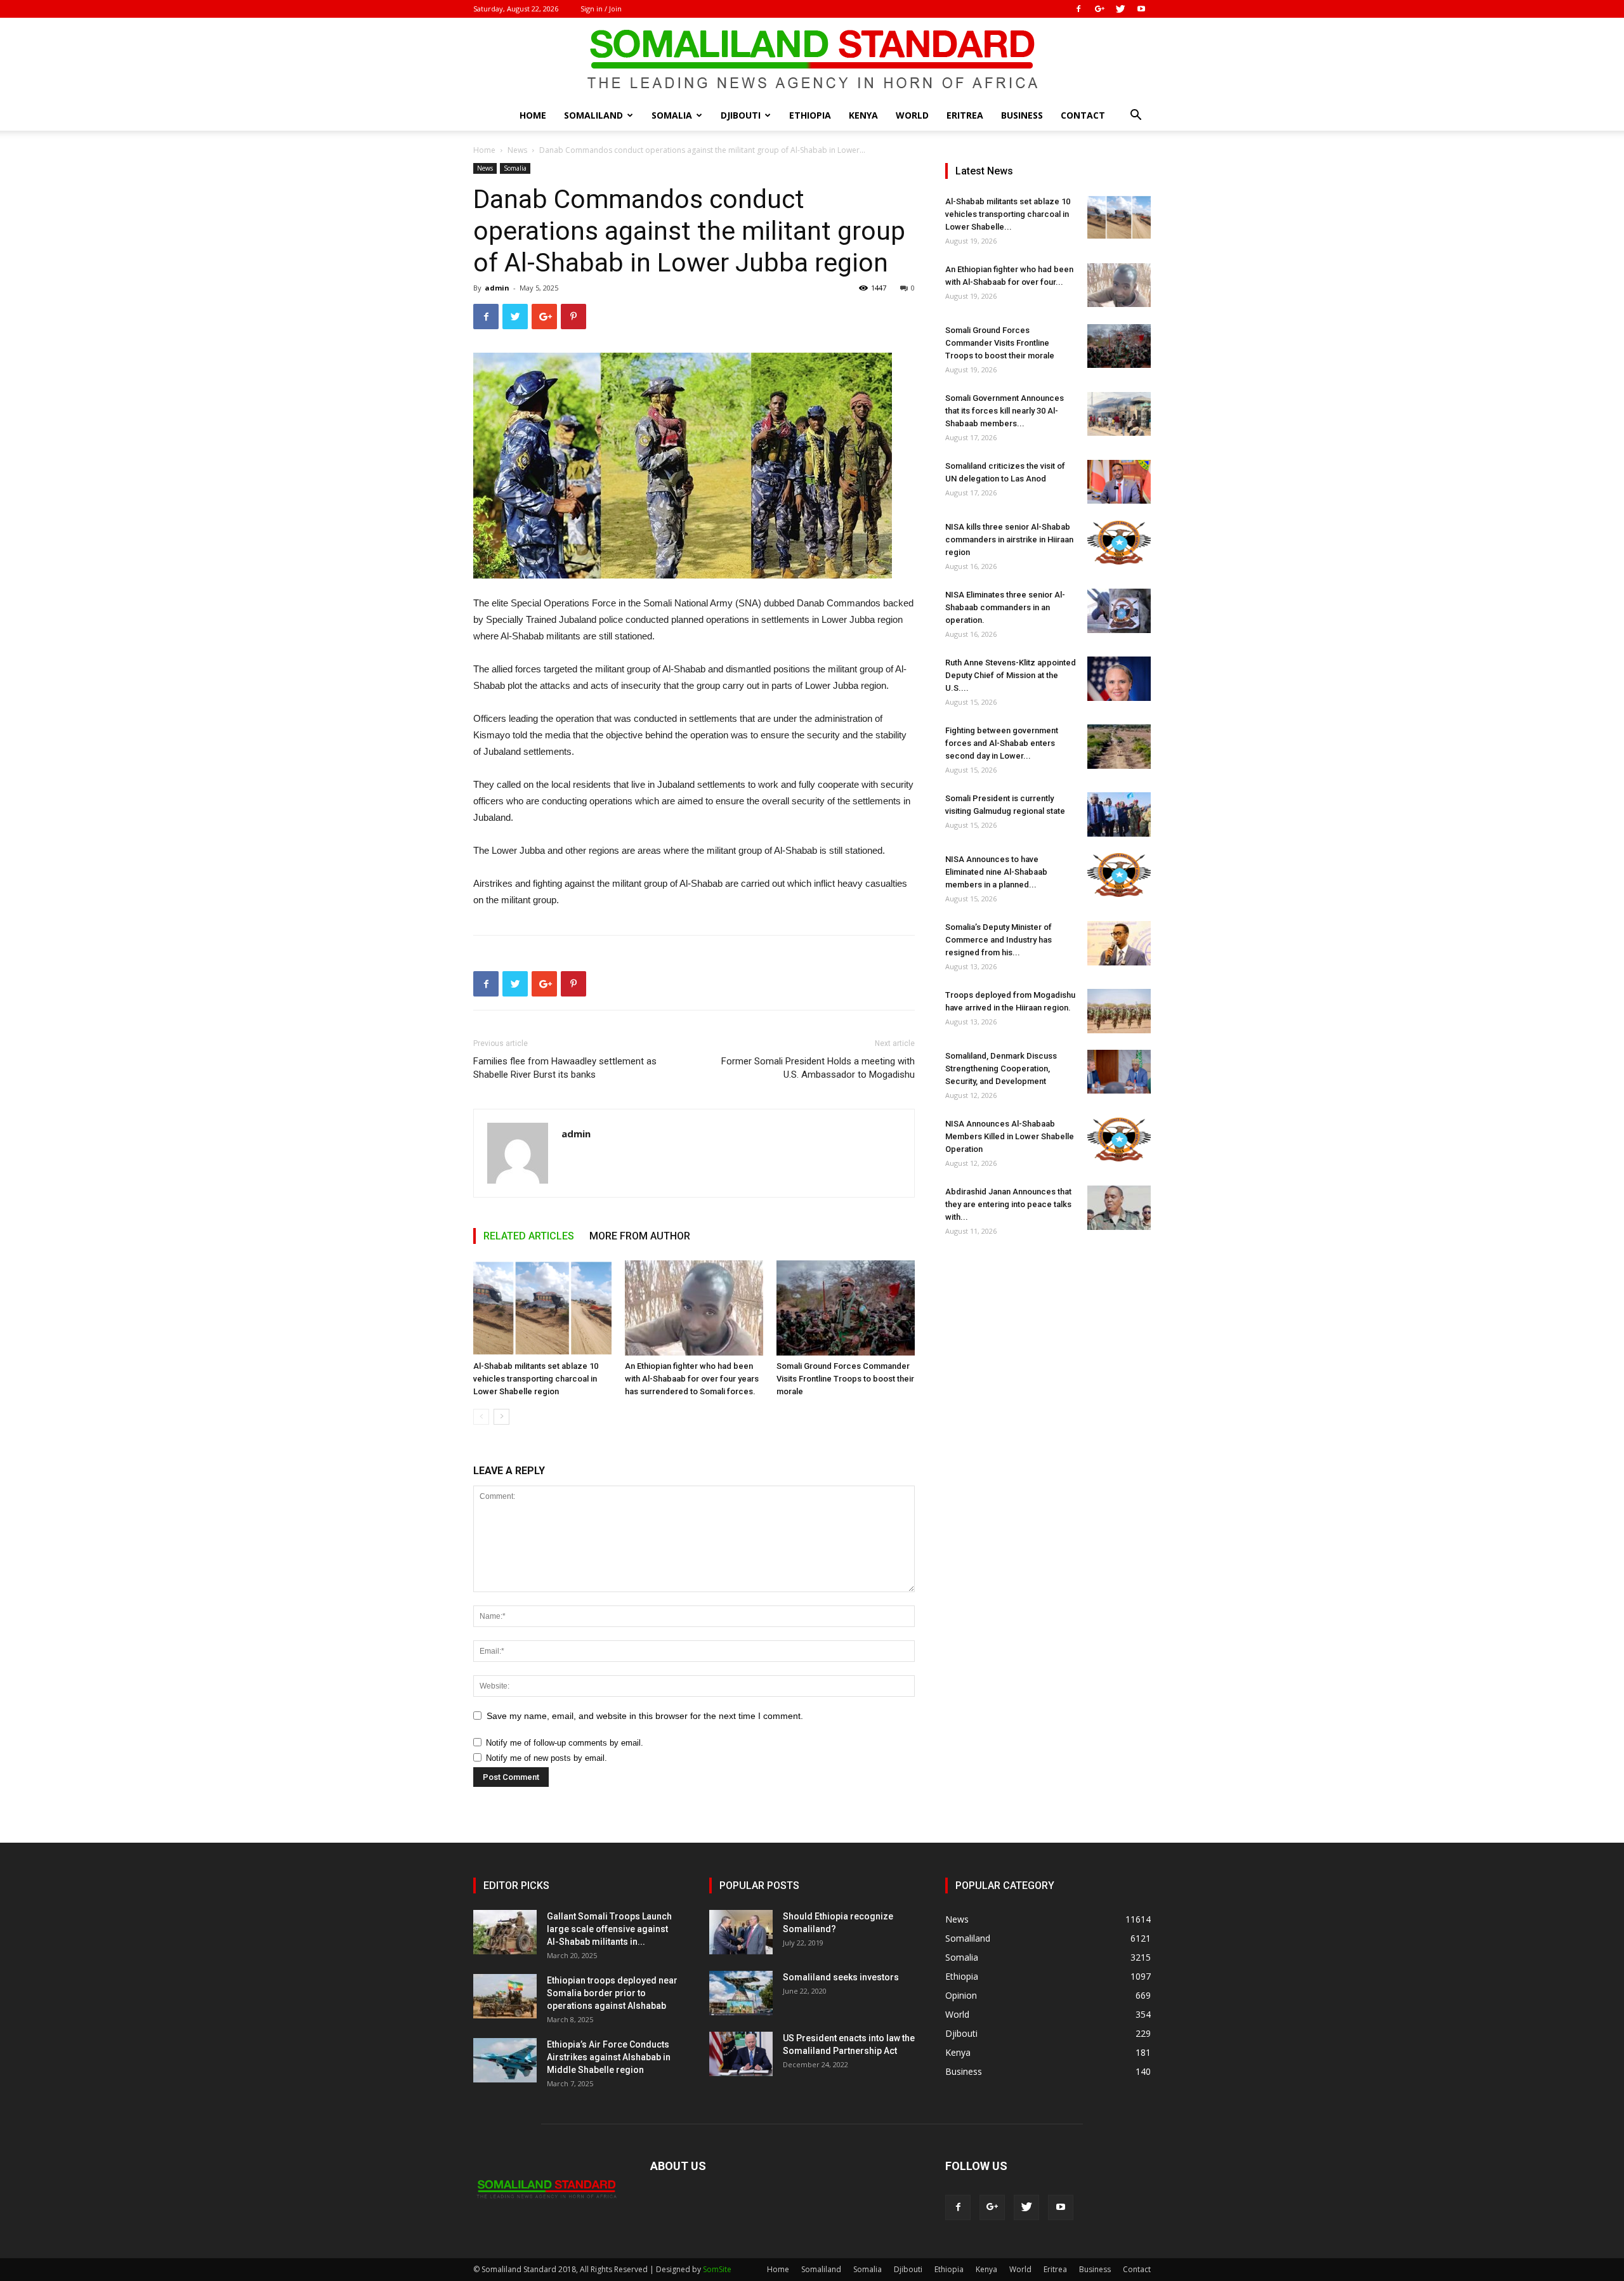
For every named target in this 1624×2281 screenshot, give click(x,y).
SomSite (717, 2269)
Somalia (672, 115)
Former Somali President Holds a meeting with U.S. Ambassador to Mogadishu (818, 1068)
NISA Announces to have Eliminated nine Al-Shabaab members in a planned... (996, 872)
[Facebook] (1078, 9)
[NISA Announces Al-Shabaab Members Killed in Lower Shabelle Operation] (1119, 1140)
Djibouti (741, 115)
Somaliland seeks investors (841, 1977)
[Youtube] (1141, 9)
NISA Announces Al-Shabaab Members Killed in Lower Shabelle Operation (1010, 1136)
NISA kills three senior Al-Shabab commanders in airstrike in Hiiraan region (1009, 539)
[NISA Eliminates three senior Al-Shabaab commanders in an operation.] (1119, 611)
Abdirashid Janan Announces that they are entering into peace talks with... (1008, 1204)
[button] (1136, 116)
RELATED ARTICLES (529, 1236)
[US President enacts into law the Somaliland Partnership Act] (741, 2054)
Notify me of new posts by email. (547, 1758)
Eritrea (965, 115)
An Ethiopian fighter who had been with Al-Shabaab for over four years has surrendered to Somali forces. (692, 1379)
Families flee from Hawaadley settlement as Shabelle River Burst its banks (565, 1068)
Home (533, 115)
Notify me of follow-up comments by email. (565, 1743)
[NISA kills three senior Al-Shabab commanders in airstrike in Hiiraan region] (1119, 543)
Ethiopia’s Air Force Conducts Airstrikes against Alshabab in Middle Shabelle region (609, 2057)
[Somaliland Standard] (812, 60)
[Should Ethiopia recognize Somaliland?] (741, 1932)
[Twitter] (1120, 9)
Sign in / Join (601, 9)
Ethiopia (810, 115)
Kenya (863, 115)
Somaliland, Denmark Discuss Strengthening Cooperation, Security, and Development (1001, 1069)
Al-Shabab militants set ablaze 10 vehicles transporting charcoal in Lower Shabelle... (1008, 214)
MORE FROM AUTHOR (640, 1236)
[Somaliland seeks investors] (741, 1993)
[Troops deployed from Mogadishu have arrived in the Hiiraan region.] (1119, 1011)
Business (1022, 115)
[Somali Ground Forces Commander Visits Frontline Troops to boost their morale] (846, 1308)
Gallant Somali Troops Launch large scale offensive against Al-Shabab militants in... (609, 1929)
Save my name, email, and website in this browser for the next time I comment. (645, 1716)
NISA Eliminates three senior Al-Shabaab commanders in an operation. (1005, 607)
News (517, 150)
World (912, 115)
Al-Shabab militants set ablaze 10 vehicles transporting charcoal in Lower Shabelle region (536, 1379)
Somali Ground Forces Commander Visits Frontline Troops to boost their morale (845, 1379)
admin (497, 288)
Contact (1083, 115)
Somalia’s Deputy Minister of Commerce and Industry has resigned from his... (999, 940)
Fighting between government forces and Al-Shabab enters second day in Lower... (1002, 743)
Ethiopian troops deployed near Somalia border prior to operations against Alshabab (612, 1993)
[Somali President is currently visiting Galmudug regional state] (1119, 814)
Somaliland (593, 115)
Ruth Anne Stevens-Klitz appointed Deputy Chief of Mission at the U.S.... (1011, 675)
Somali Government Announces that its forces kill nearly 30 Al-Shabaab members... (1005, 411)
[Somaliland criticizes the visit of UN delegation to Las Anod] (1119, 482)
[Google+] (1099, 9)
